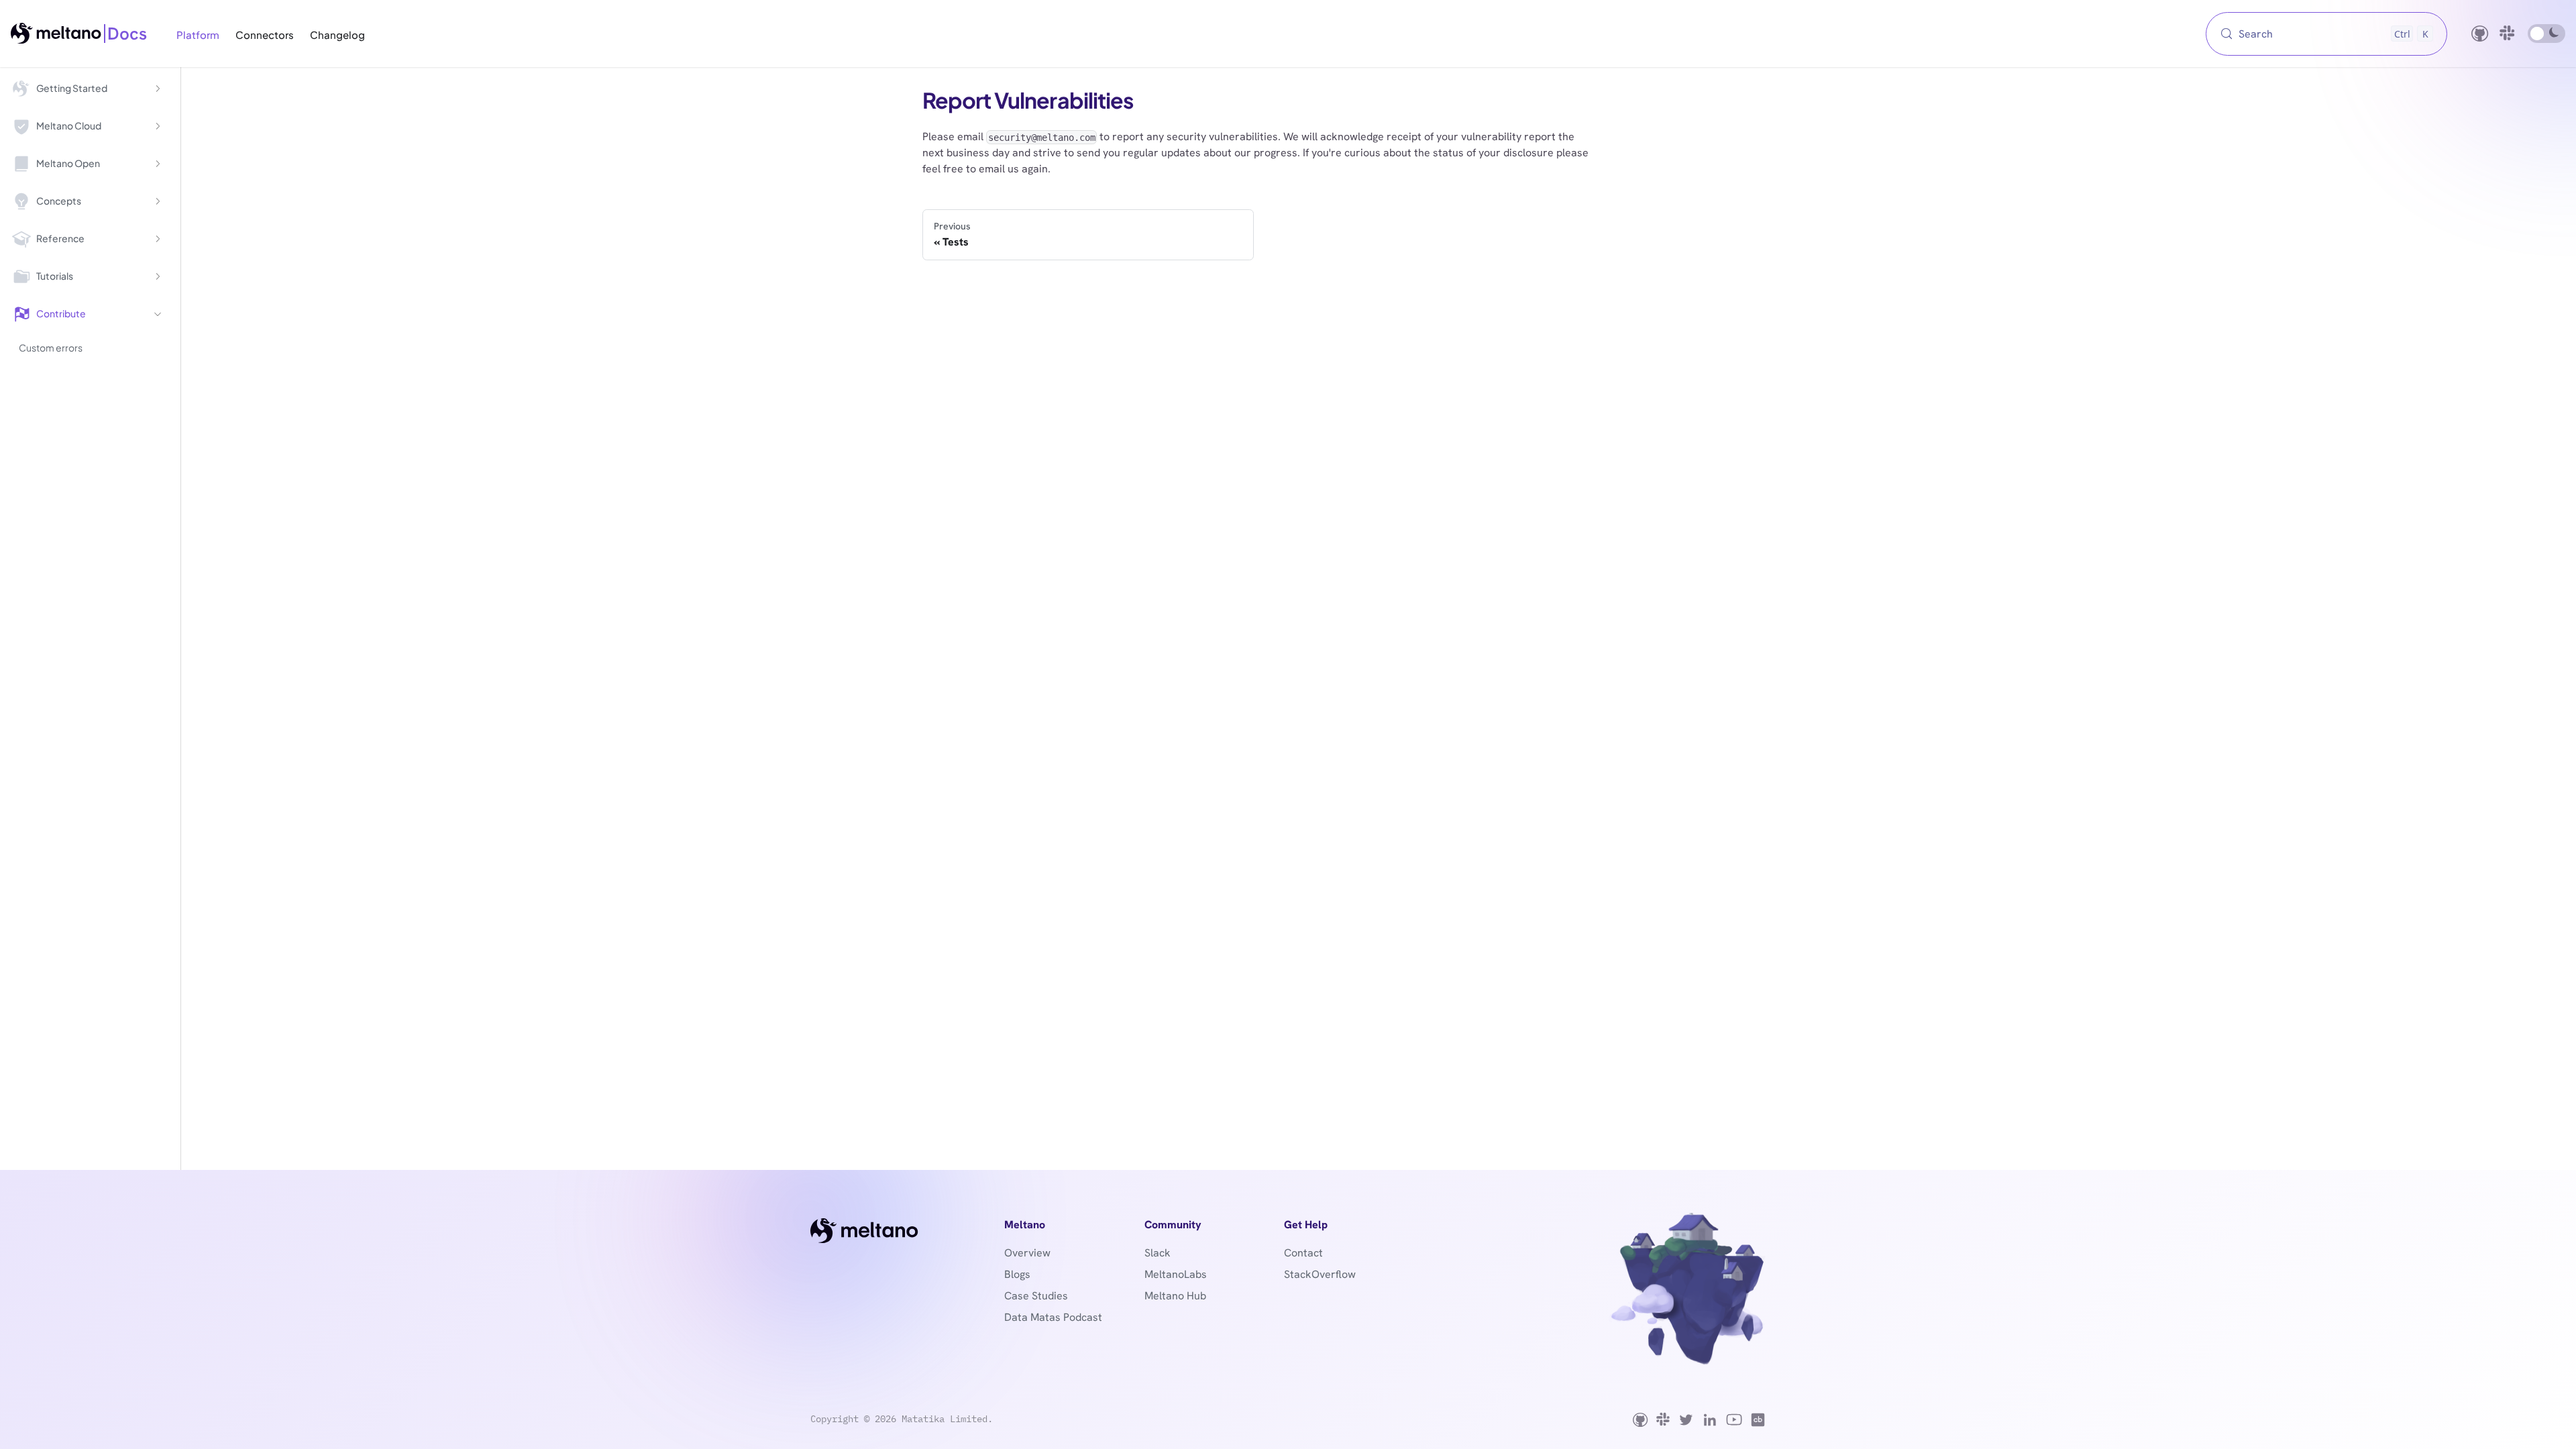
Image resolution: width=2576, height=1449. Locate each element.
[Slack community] (2508, 34)
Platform (198, 34)
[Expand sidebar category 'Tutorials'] (158, 276)
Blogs (1017, 1274)
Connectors (265, 34)
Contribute (61, 313)
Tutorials (55, 276)
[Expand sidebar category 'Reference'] (158, 239)
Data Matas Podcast (1053, 1317)
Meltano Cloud (69, 125)
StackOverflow (1320, 1274)
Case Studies (1036, 1296)
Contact (1303, 1253)
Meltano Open (68, 163)
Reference (60, 238)
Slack (1158, 1253)
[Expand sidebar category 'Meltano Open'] (158, 164)
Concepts (59, 201)
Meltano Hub (1175, 1296)
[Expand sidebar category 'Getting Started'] (158, 89)
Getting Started (72, 88)
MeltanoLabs (1176, 1274)
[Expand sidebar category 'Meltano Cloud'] (158, 126)
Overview (1027, 1253)
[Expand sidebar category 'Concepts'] (158, 201)
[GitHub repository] (2480, 34)
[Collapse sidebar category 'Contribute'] (158, 314)
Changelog (337, 34)
